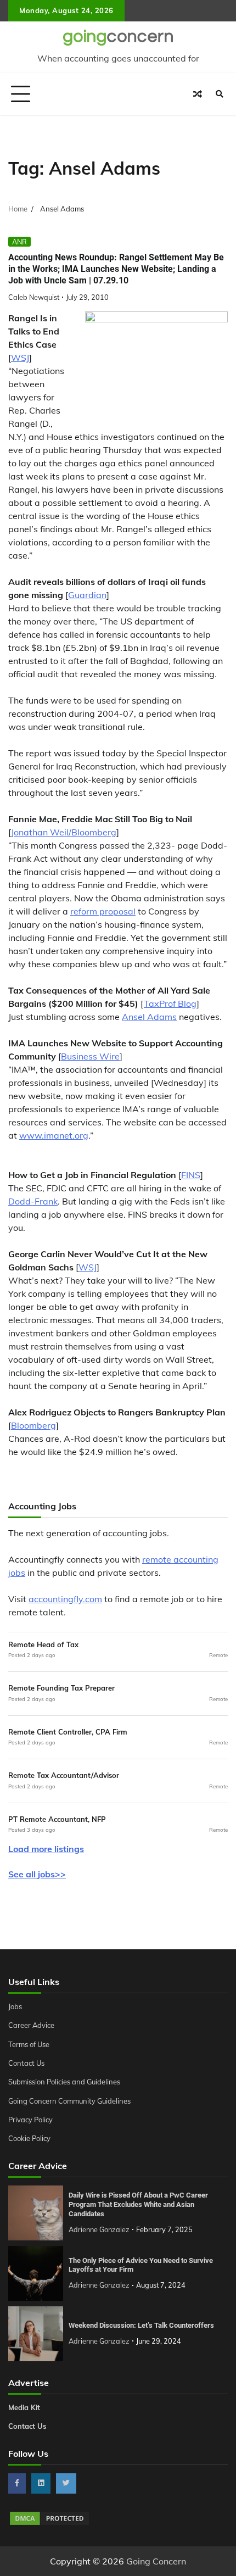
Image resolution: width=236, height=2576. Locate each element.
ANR (19, 242)
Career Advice (31, 2025)
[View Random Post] (198, 94)
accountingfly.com (65, 1599)
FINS (191, 1175)
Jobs (15, 2006)
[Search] (220, 94)
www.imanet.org (54, 1135)
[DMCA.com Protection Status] (49, 2523)
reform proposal (103, 911)
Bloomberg (33, 1425)
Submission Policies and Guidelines (64, 2082)
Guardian (87, 595)
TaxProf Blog (170, 1003)
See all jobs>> (37, 1874)
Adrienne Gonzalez (99, 2229)
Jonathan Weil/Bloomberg (64, 832)
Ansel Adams (149, 1017)
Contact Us (26, 2063)
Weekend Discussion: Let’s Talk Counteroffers (141, 2325)
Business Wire (90, 1056)
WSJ (20, 358)
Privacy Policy (30, 2120)
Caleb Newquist (34, 297)
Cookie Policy (29, 2138)
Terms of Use (29, 2044)
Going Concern (156, 2561)
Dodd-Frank (33, 1201)
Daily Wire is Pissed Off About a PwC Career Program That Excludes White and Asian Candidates (138, 2204)
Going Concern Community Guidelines (69, 2101)
